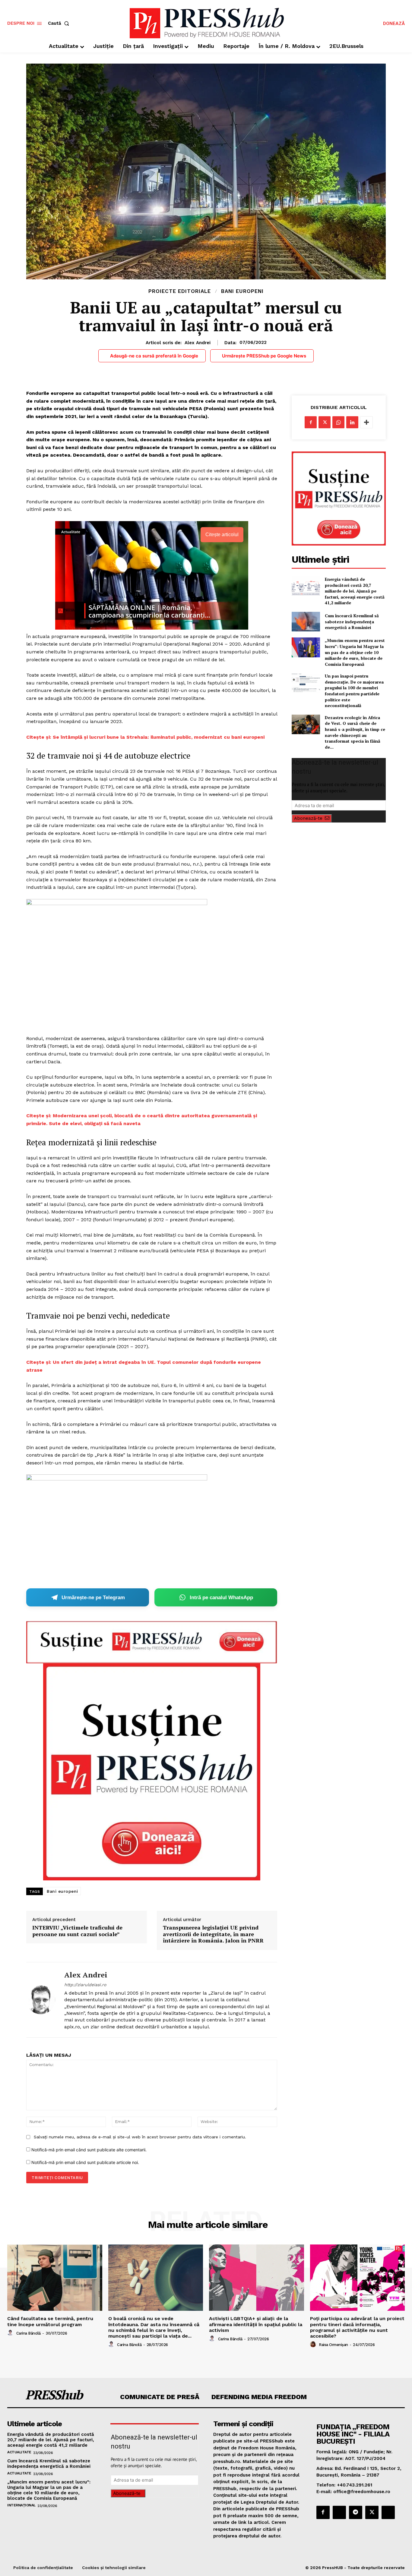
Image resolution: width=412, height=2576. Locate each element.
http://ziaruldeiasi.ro (85, 1985)
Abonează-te (308, 818)
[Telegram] (356, 2512)
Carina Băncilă (29, 2333)
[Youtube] (388, 2512)
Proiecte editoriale (180, 291)
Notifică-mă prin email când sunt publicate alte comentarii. (89, 2150)
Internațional (21, 2505)
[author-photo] (11, 2333)
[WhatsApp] (338, 422)
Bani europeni (62, 1891)
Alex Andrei (198, 343)
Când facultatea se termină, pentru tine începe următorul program (50, 2321)
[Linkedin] (352, 422)
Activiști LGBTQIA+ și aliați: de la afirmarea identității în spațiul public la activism (256, 2324)
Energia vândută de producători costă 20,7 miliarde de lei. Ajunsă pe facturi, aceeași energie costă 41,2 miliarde (355, 591)
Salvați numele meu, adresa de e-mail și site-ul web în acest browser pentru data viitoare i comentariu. (140, 2137)
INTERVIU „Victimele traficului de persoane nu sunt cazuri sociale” (77, 1931)
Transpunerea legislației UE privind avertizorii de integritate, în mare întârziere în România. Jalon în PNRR (213, 1934)
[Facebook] (311, 422)
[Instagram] (339, 2512)
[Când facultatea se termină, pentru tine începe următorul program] (55, 2278)
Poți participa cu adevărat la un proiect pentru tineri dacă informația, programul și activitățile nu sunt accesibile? (357, 2327)
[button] (60, 23)
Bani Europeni (242, 291)
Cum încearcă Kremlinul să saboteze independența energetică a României (352, 621)
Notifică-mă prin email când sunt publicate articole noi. (85, 2162)
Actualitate (19, 2452)
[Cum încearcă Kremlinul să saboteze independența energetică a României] (306, 622)
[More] (366, 422)
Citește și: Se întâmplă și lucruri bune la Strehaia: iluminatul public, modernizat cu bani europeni (145, 737)
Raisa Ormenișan (333, 2345)
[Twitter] (325, 422)
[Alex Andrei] (41, 2000)
